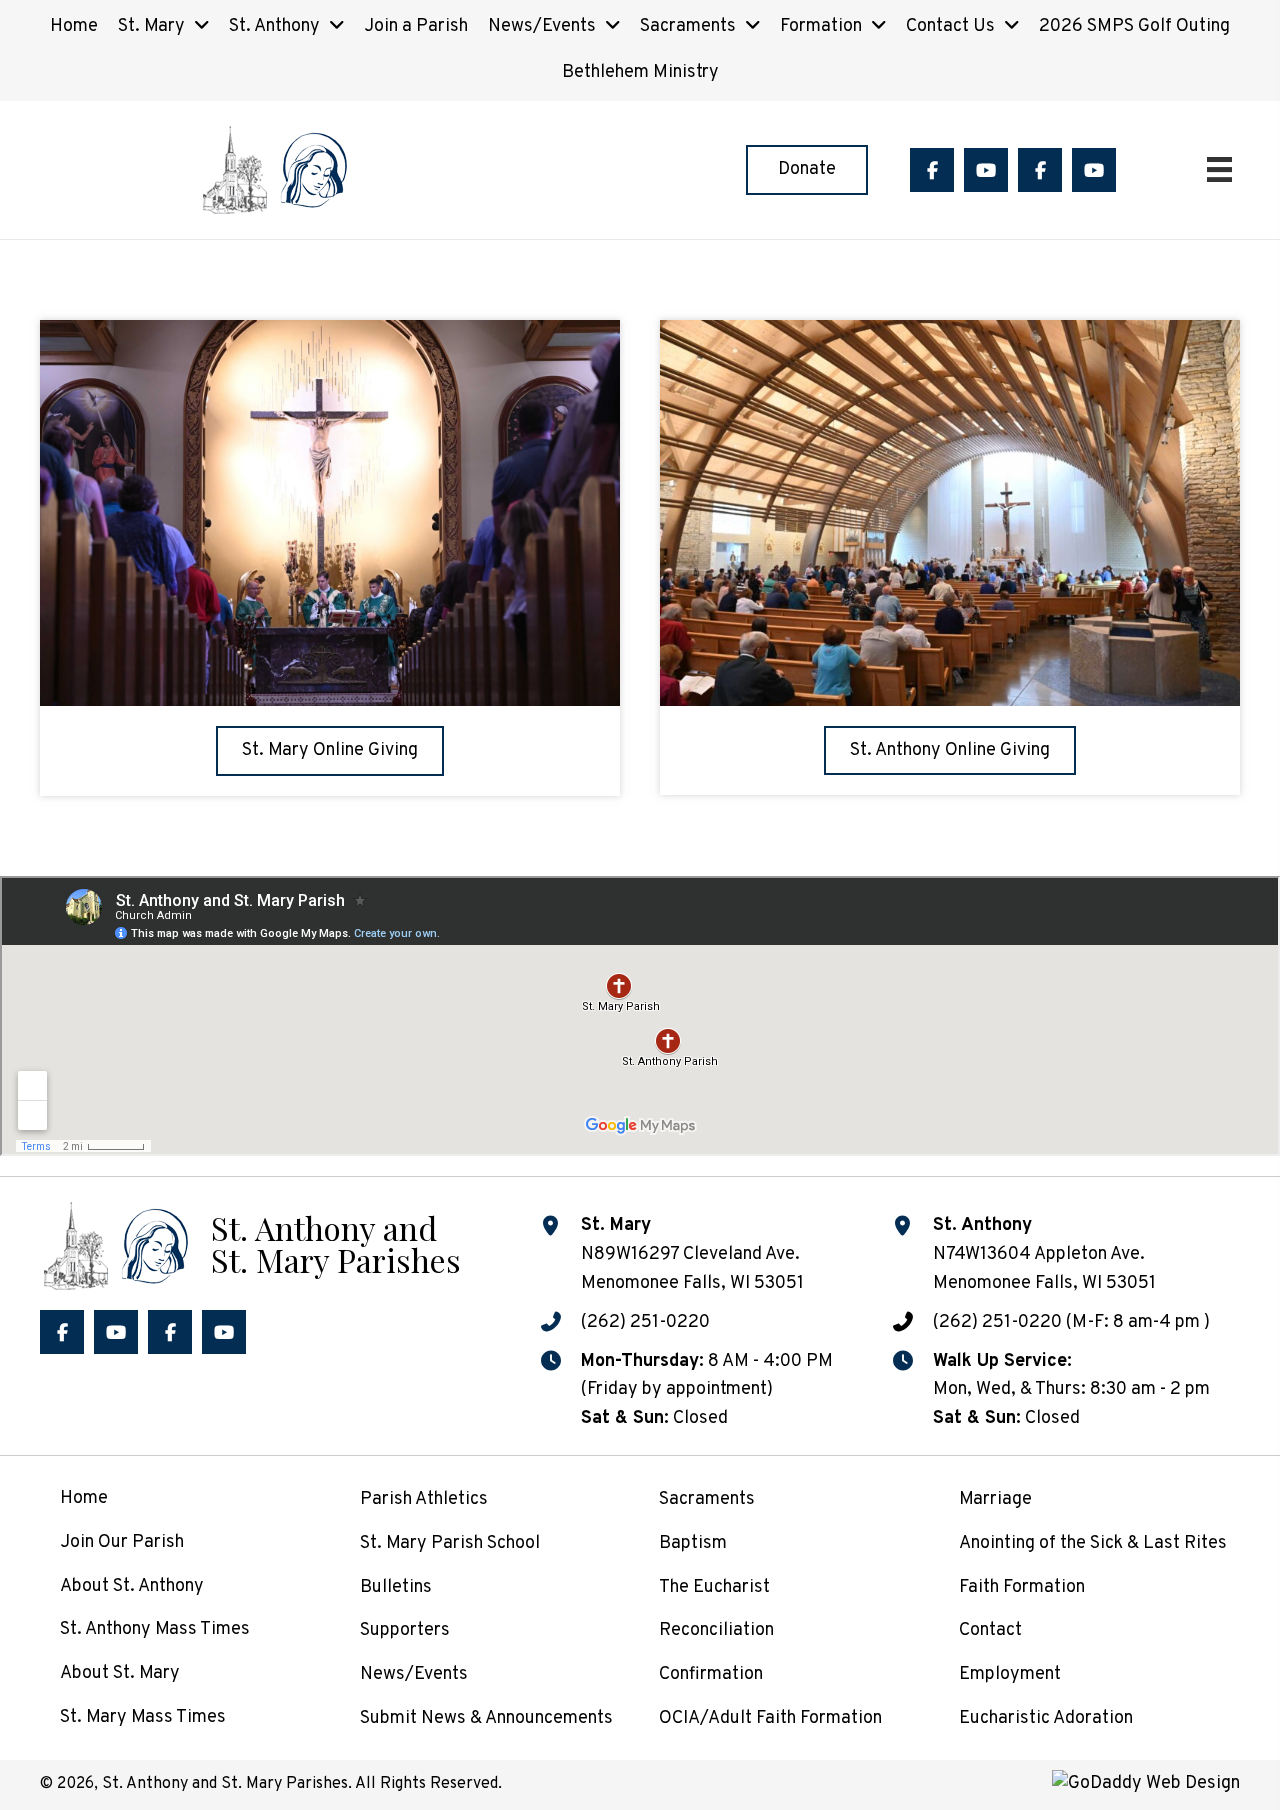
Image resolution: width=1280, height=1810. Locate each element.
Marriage (995, 1499)
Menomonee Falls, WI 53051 (1044, 1283)
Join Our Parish (122, 1542)
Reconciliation (716, 1630)
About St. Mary (120, 1673)
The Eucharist (714, 1587)
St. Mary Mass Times (143, 1717)
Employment (1010, 1674)
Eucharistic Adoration (1046, 1718)
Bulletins (396, 1587)
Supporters (405, 1630)
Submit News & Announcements (486, 1718)
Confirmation (711, 1674)
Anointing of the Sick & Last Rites (1093, 1543)
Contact (990, 1630)
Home (84, 1498)
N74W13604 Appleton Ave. (1039, 1254)
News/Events (414, 1674)
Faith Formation (1022, 1587)
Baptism (693, 1543)
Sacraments (707, 1499)
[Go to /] (250, 1243)
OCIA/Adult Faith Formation (770, 1718)
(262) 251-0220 (645, 1322)
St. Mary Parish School (450, 1543)
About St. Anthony (132, 1586)
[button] (932, 170)
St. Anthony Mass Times (155, 1629)
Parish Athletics (424, 1499)
